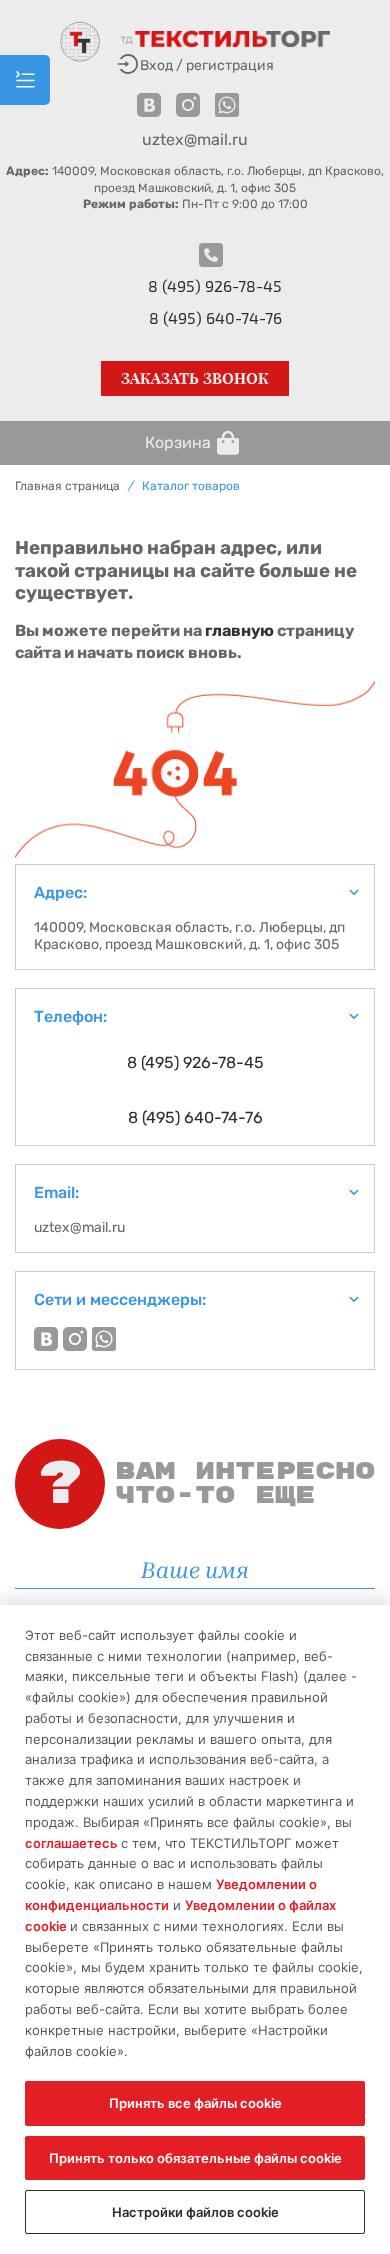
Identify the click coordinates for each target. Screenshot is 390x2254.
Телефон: (70, 1016)
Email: (56, 1192)
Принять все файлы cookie (195, 2103)
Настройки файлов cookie (195, 2212)
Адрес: (60, 892)
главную (239, 630)
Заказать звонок (195, 378)
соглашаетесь (73, 1843)
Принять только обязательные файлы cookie (195, 2158)
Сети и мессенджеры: (120, 1299)
